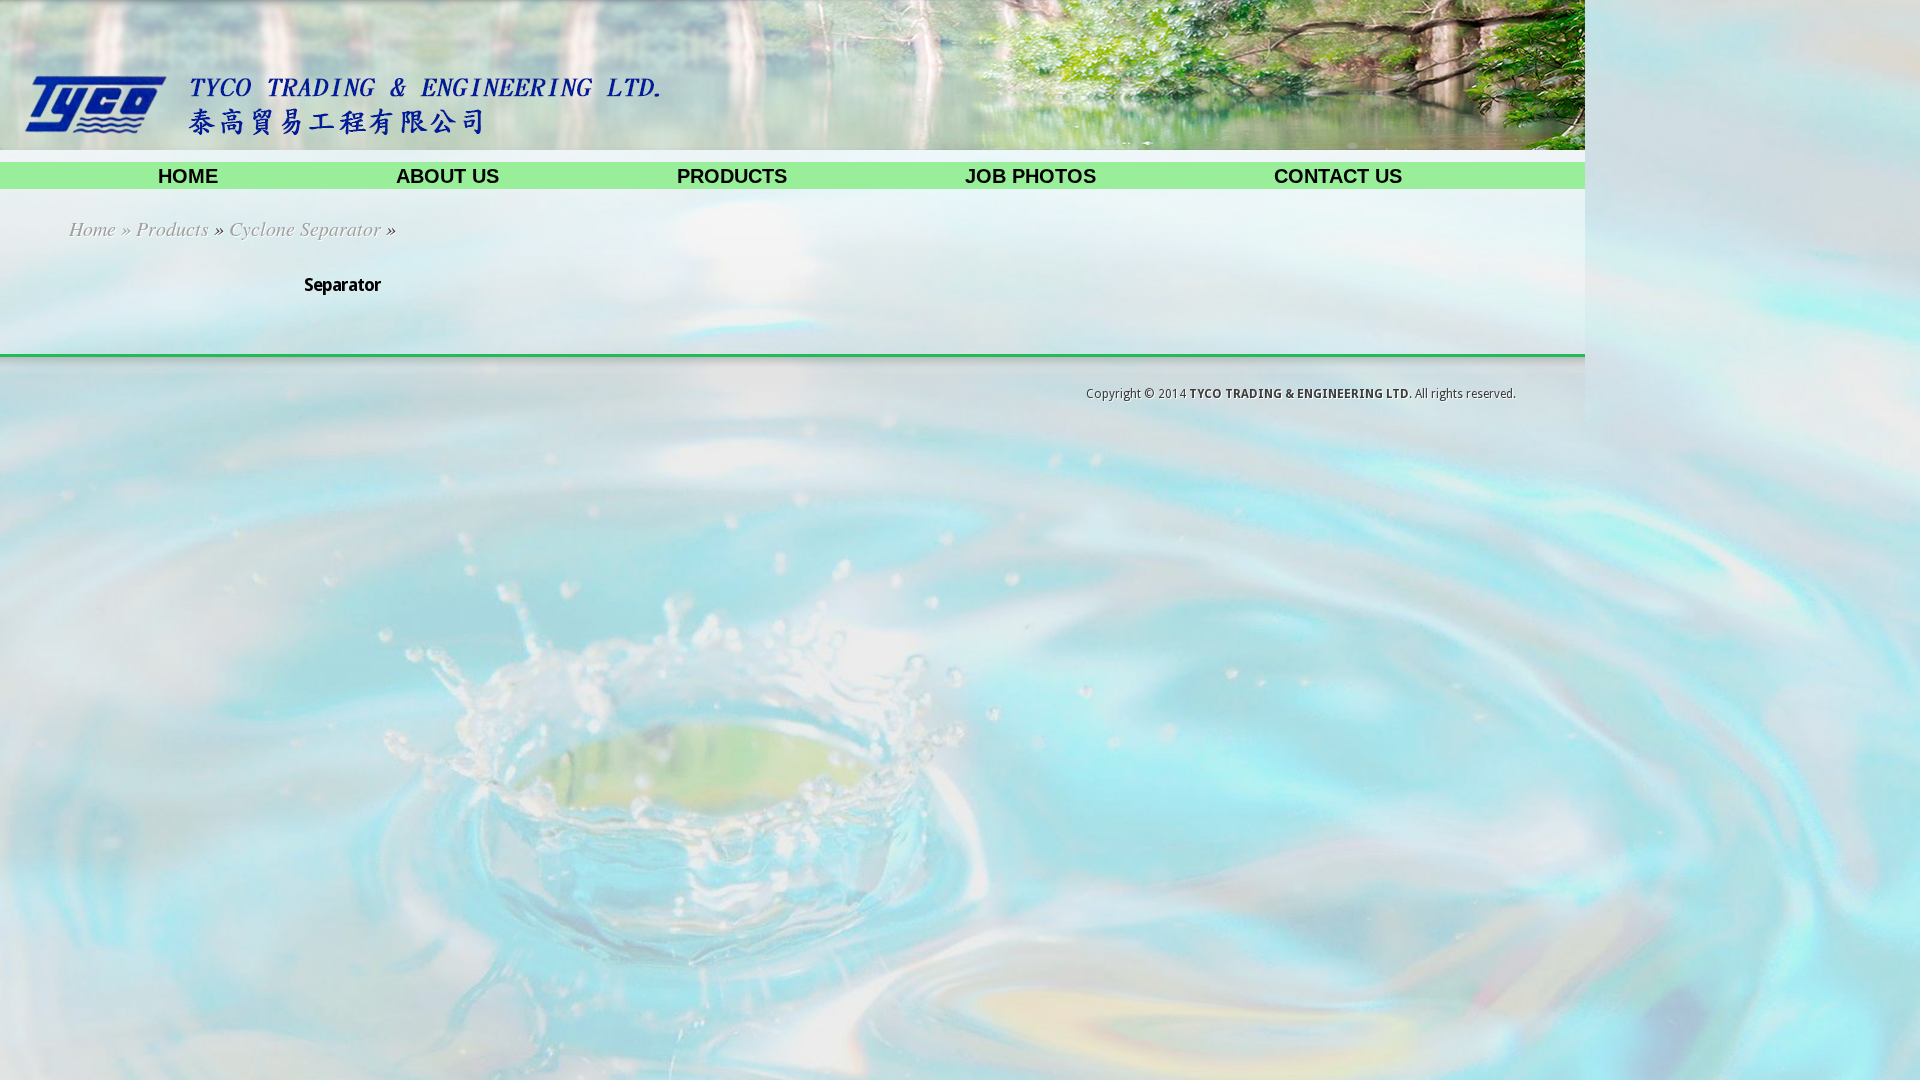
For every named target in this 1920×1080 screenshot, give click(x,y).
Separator (342, 284)
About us (447, 176)
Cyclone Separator (305, 228)
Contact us (1338, 176)
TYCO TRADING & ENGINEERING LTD (1299, 394)
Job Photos (1030, 176)
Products (732, 176)
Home (188, 176)
